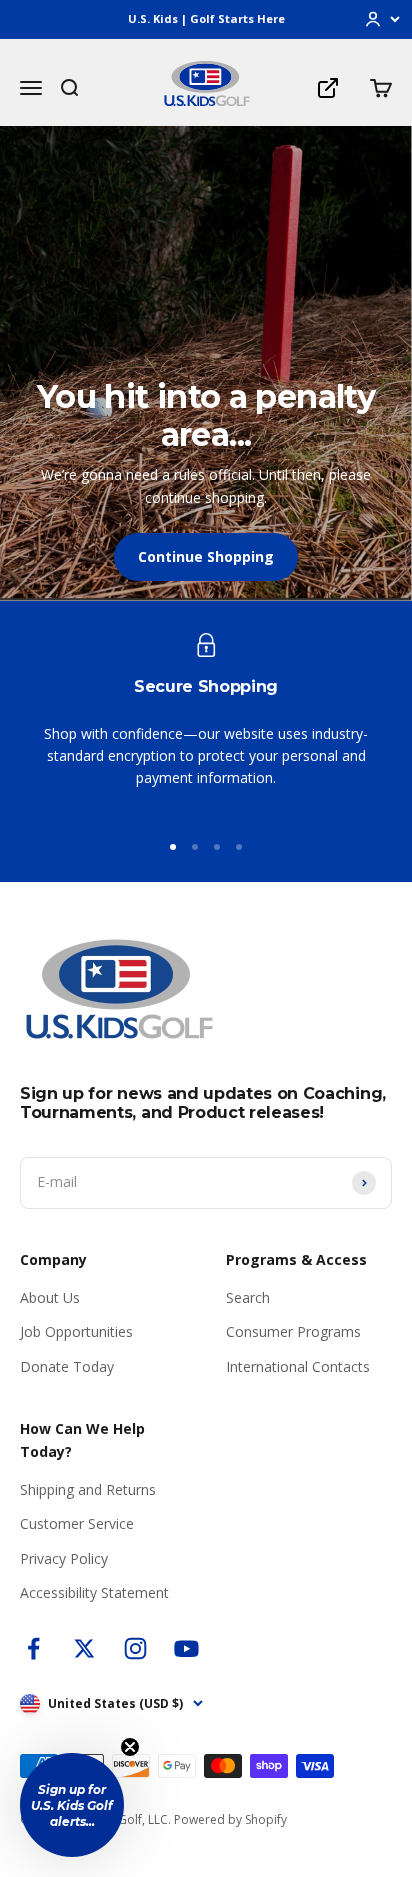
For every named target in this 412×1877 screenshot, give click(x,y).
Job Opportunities (76, 1331)
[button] (72, 1805)
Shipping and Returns (88, 1489)
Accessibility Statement (94, 1592)
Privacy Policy (64, 1558)
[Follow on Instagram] (135, 1648)
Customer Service (77, 1523)
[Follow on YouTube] (186, 1648)
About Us (50, 1297)
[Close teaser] (130, 1747)
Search (248, 1297)
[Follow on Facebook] (33, 1648)
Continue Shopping (206, 556)
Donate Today (67, 1366)
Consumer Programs (293, 1331)
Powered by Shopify (230, 1819)
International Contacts (298, 1366)
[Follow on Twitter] (84, 1648)
